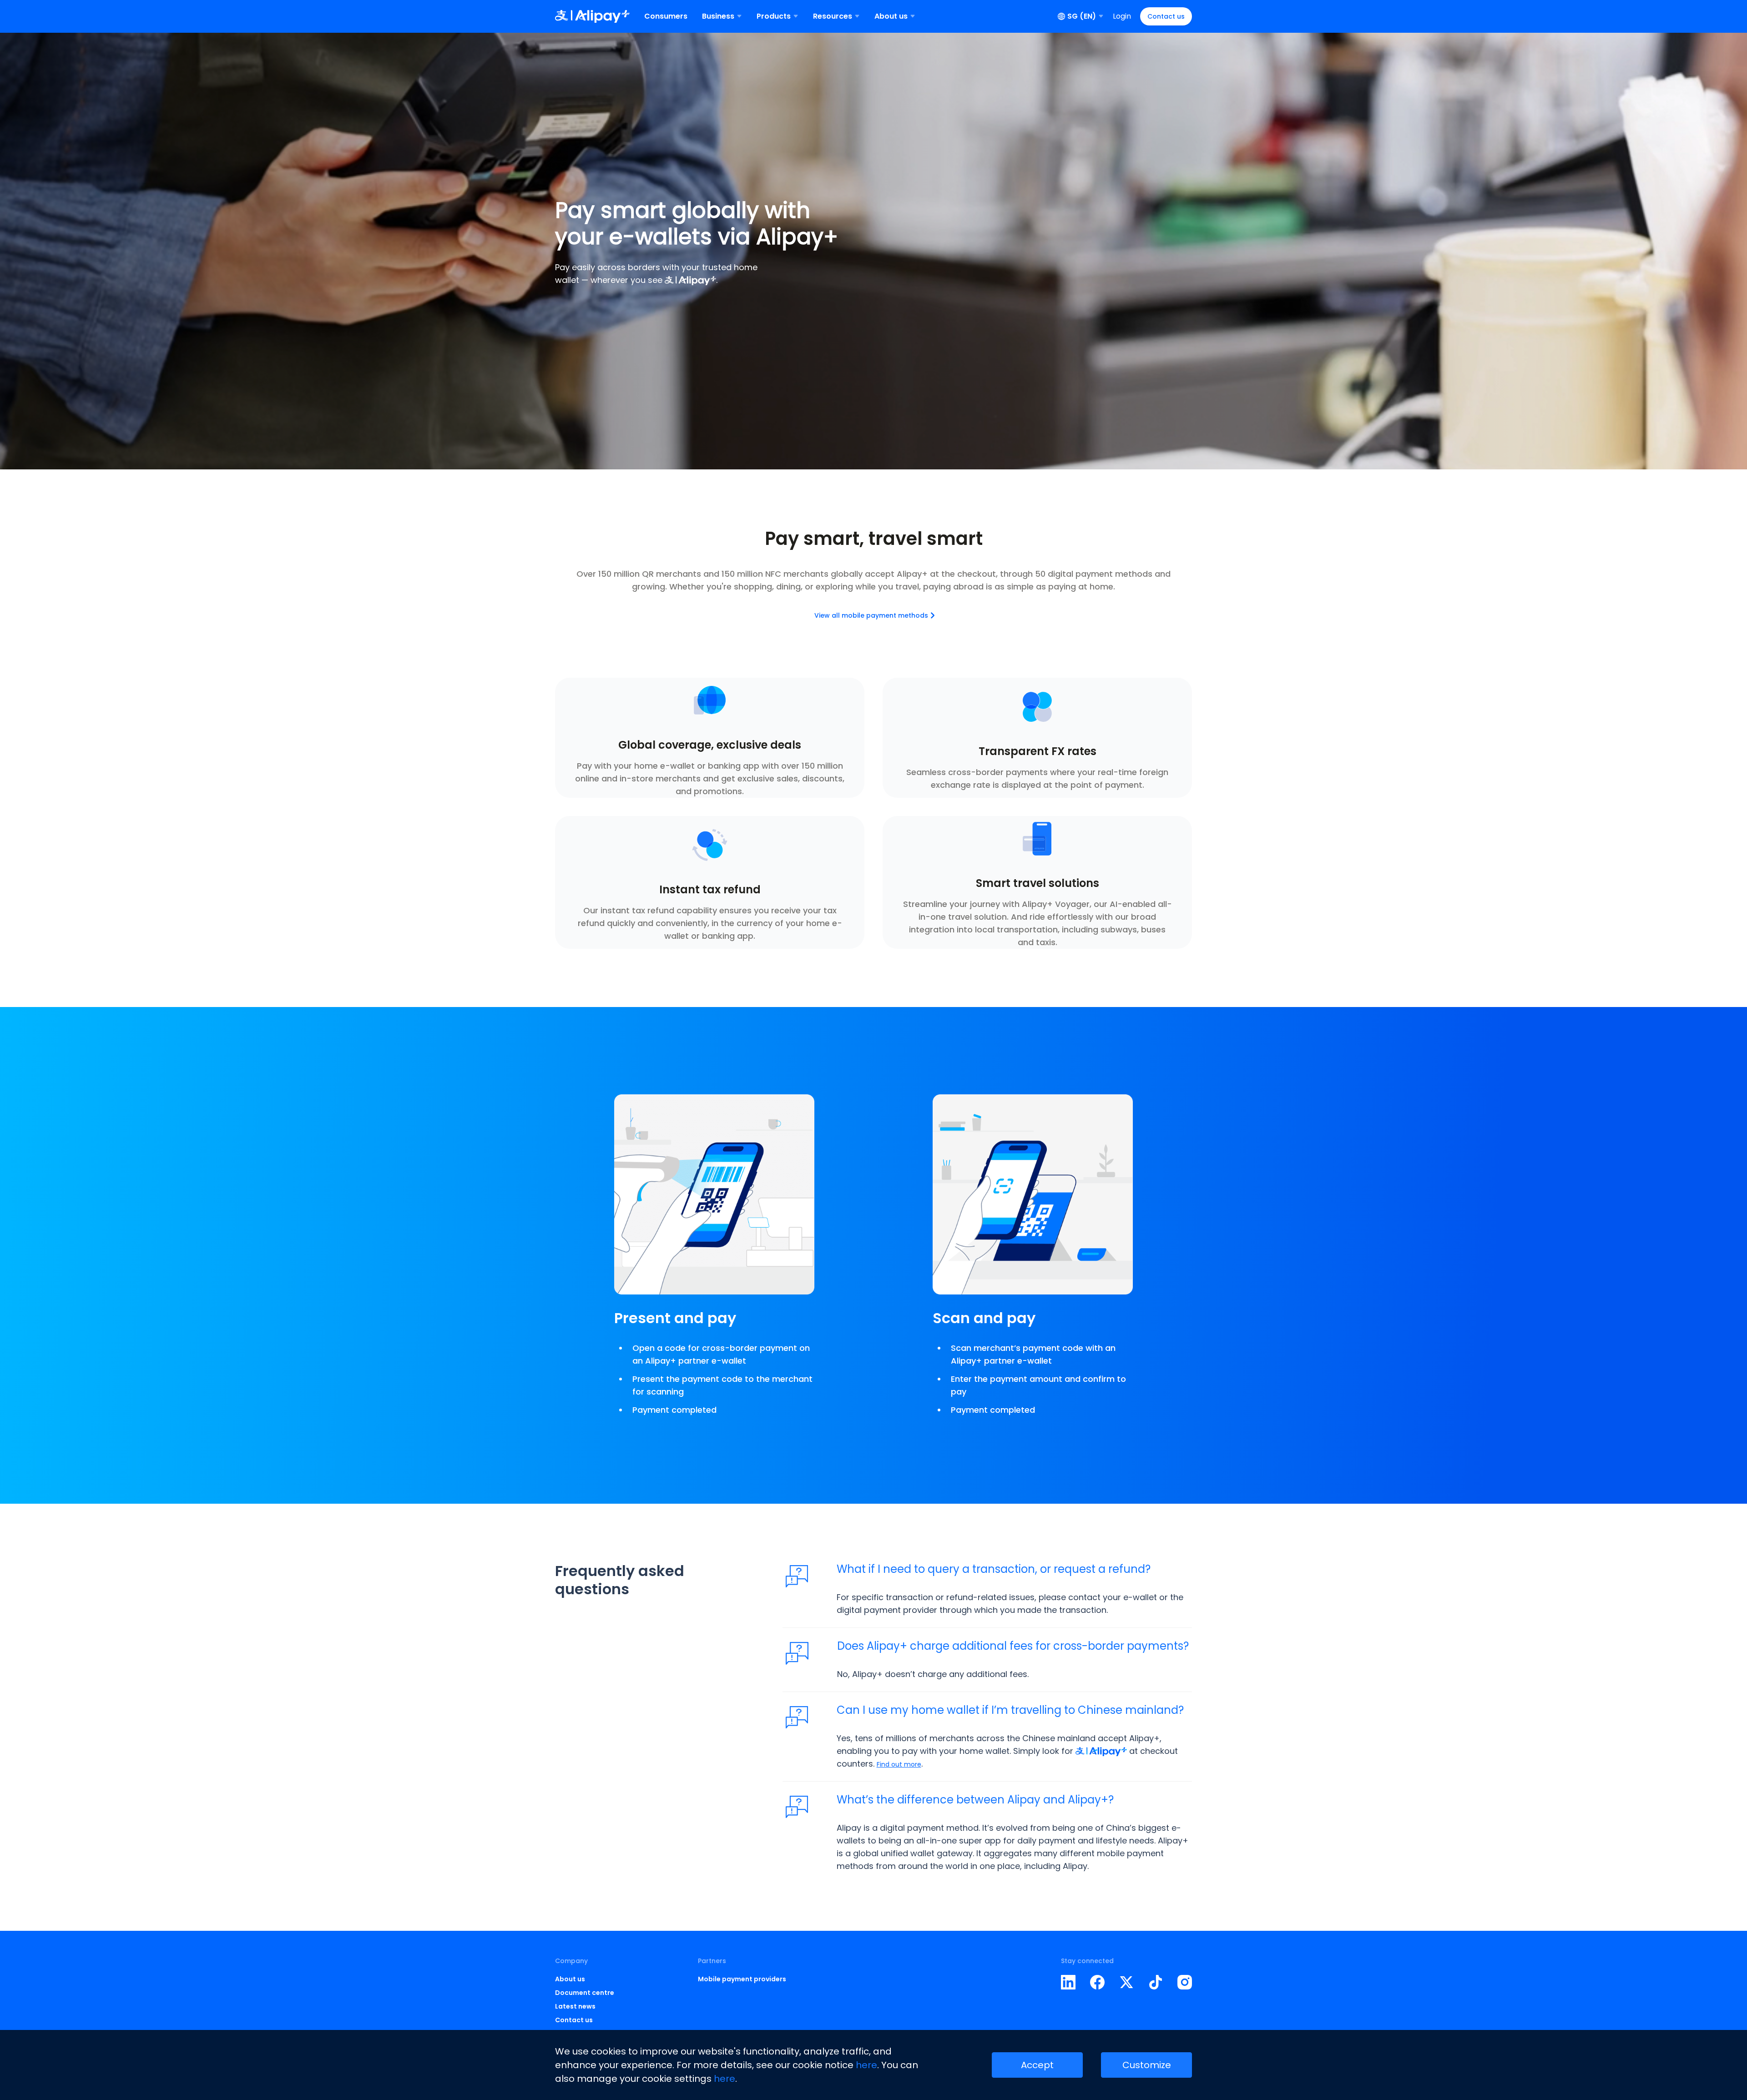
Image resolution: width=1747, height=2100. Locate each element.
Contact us (1166, 16)
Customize (1147, 2065)
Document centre (585, 1993)
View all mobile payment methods (871, 615)
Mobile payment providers (742, 1979)
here (866, 2065)
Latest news (575, 2006)
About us (570, 1979)
